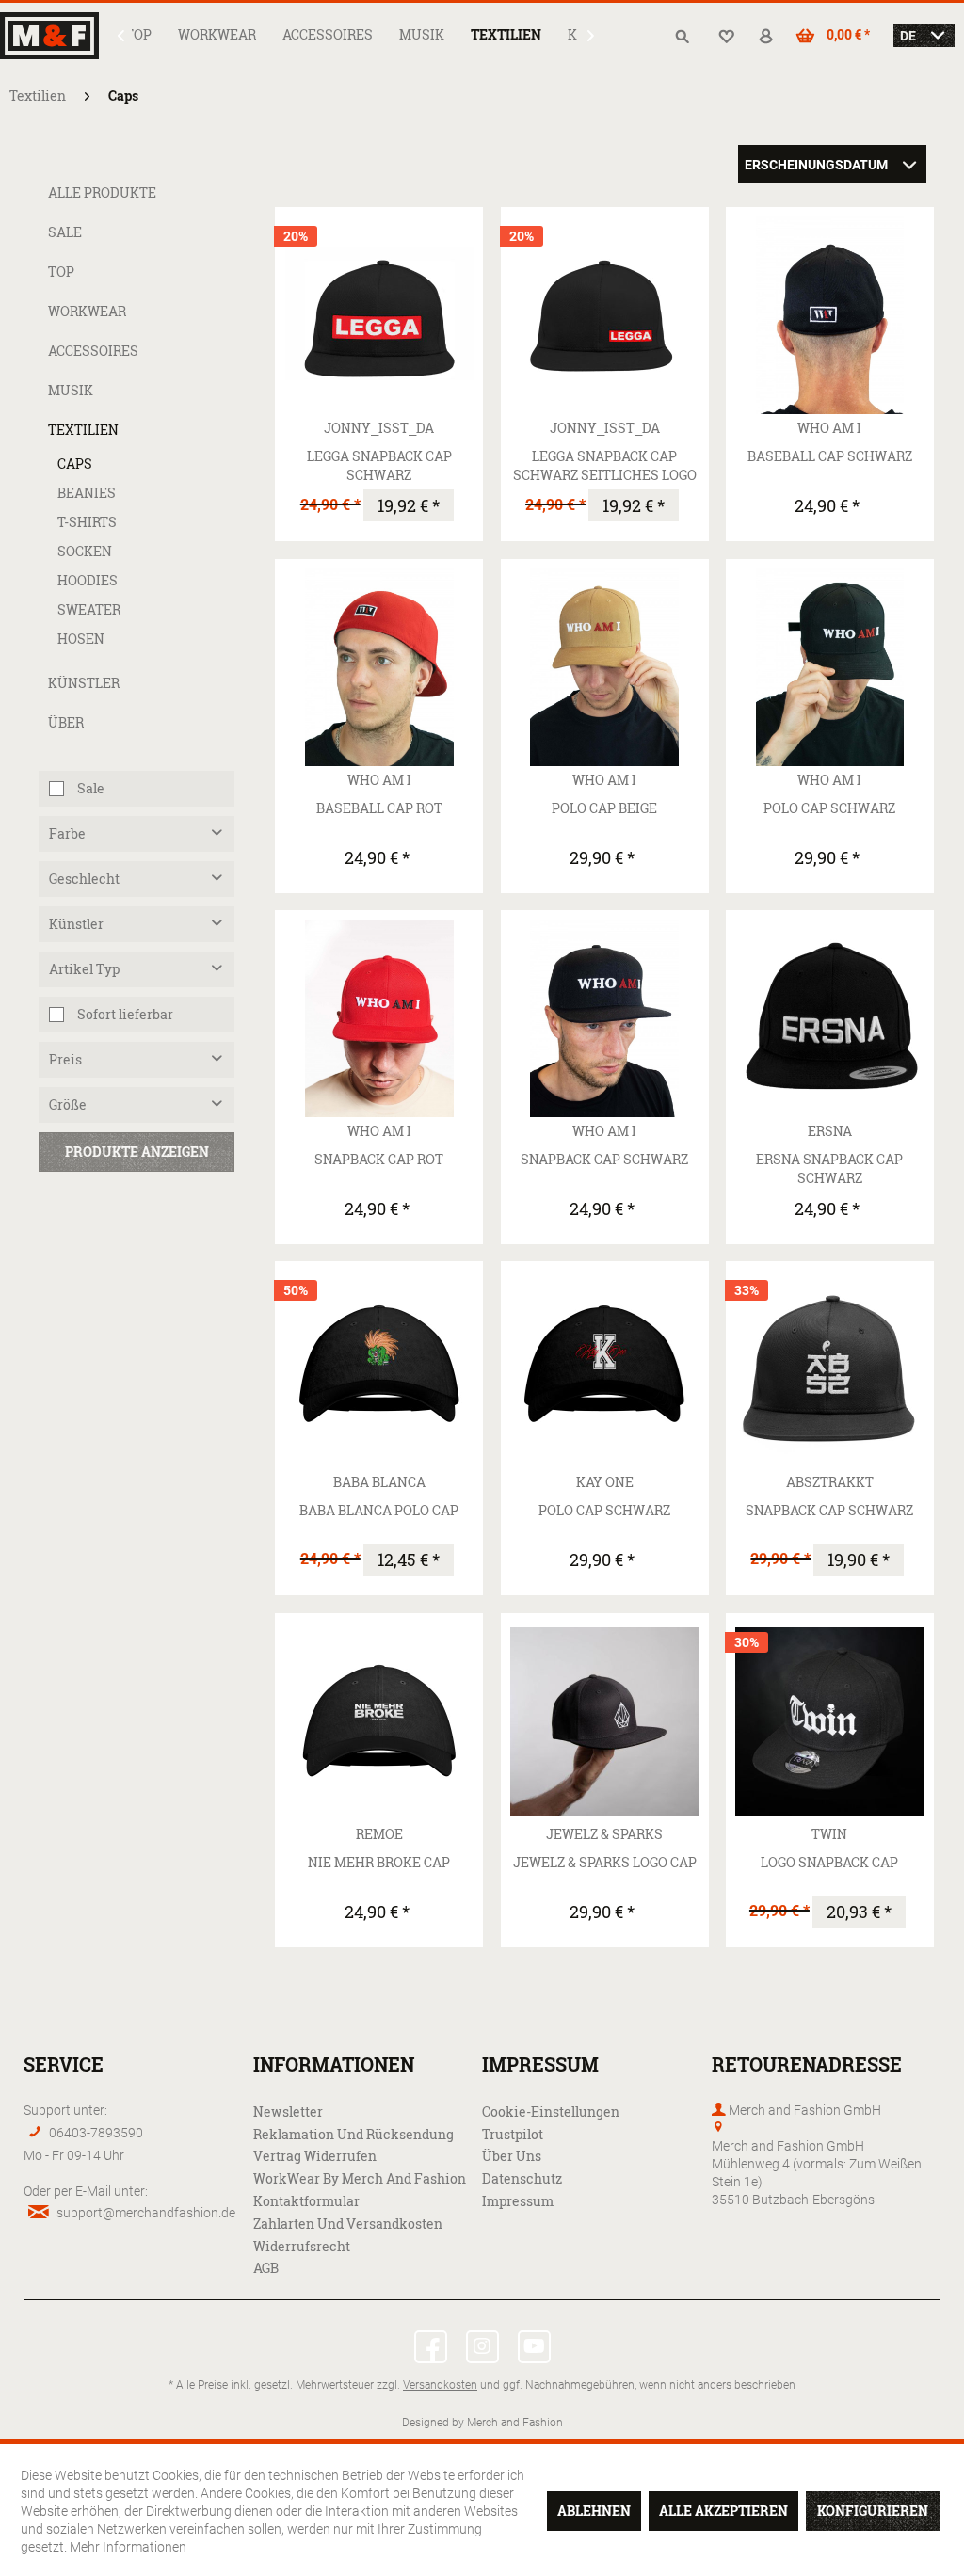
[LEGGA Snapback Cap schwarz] (379, 315)
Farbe (67, 833)
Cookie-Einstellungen (551, 2112)
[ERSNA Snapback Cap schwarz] (830, 1018)
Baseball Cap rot (379, 808)
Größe (68, 1104)
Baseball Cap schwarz (830, 456)
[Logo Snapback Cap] (830, 1721)
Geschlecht (84, 879)
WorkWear (87, 311)
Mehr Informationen (128, 2546)
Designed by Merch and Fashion (482, 2422)
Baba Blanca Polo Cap (379, 1510)
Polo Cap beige (604, 808)
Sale (65, 232)
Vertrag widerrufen (315, 2156)
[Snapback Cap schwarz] (605, 1018)
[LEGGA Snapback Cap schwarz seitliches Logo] (605, 315)
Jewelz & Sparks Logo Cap (605, 1862)
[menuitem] (138, 34)
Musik (71, 390)
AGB (266, 2268)
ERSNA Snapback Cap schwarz (829, 1168)
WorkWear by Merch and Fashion (360, 2178)
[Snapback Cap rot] (379, 1018)
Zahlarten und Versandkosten (348, 2224)
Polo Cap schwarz (829, 808)
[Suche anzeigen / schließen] (684, 37)
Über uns (512, 2156)
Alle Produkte (102, 192)
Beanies (87, 493)
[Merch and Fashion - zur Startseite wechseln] (53, 36)
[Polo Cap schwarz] (830, 667)
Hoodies (88, 580)
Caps (75, 464)
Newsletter (288, 2112)
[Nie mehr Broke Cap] (379, 1721)
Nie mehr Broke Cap (379, 1862)
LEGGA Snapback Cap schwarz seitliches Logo (605, 465)
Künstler (84, 683)
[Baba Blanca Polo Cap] (379, 1369)
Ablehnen (594, 2511)
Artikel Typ (84, 969)
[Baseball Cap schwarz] (830, 315)
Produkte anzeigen (137, 1152)
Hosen (81, 639)
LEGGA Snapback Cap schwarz (379, 465)
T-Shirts (87, 522)
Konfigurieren (873, 2511)
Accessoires (93, 351)
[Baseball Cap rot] (379, 667)
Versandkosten (440, 2384)
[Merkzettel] (729, 37)
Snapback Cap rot (379, 1159)
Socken (85, 551)
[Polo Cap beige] (605, 667)
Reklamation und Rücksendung (353, 2134)
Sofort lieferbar (125, 1014)
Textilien (83, 430)
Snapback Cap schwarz (604, 1159)
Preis (65, 1059)
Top (61, 272)
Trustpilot (513, 2134)
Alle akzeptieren (723, 2511)
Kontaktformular (306, 2201)
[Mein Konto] (773, 37)
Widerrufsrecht (302, 2246)
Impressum (518, 2201)
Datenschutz (522, 2178)
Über (66, 722)
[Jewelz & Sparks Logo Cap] (605, 1721)
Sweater (89, 609)
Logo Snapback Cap (829, 1862)
